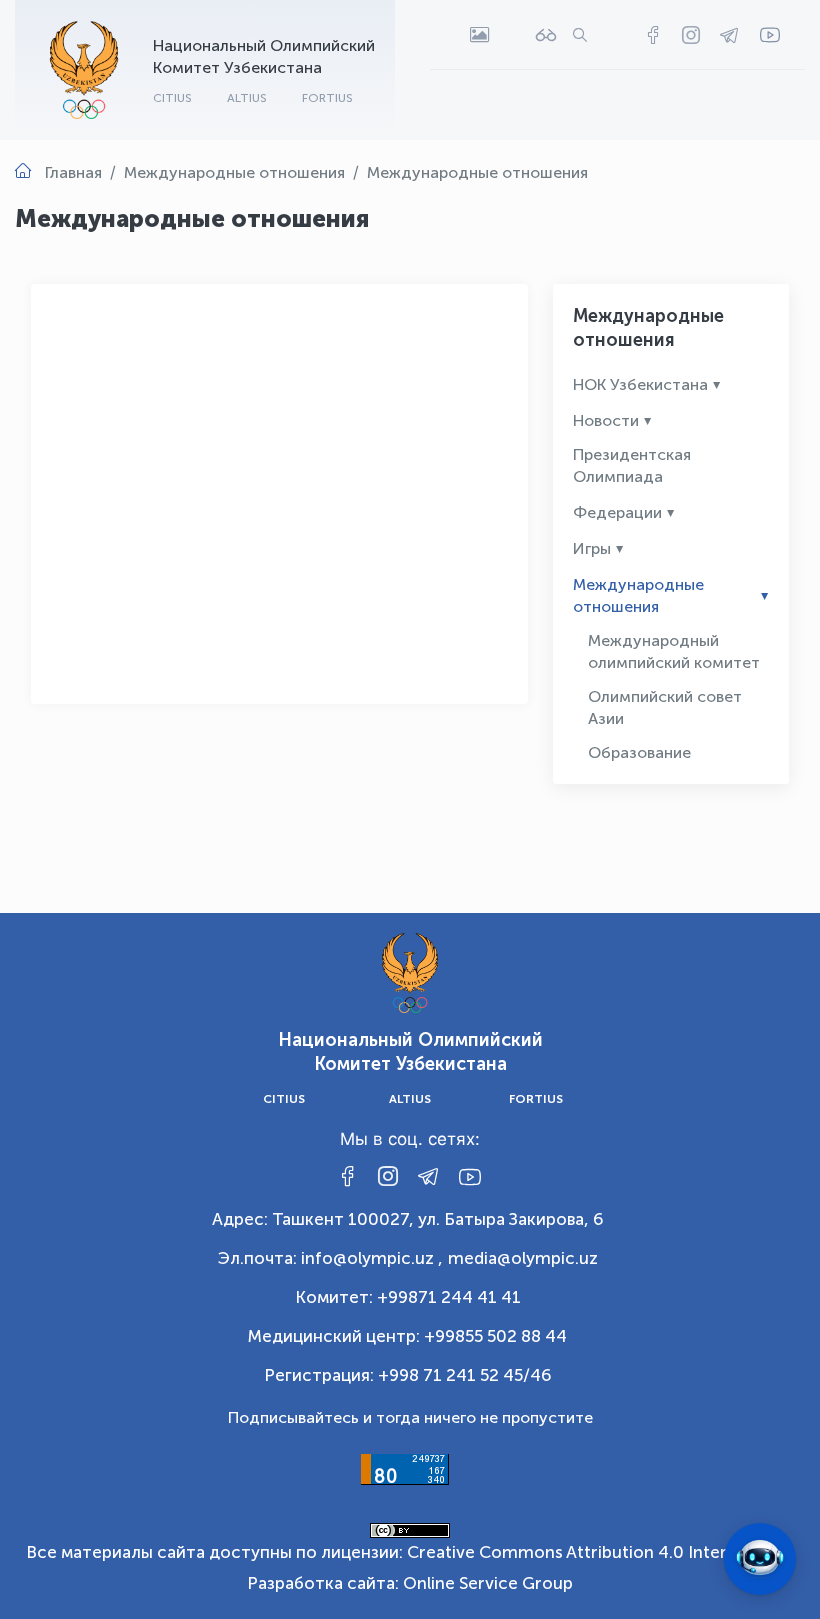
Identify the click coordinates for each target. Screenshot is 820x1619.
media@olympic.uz (523, 1258)
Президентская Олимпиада (632, 465)
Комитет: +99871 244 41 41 (408, 1297)
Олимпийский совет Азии (665, 707)
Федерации (617, 512)
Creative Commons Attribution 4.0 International (599, 1552)
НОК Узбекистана (640, 384)
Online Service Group (488, 1583)
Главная (73, 172)
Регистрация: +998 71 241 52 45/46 (408, 1375)
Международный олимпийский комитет (674, 651)
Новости (606, 420)
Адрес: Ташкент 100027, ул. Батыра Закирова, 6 (408, 1219)
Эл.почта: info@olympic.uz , (330, 1258)
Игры (592, 548)
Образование (639, 752)
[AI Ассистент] (760, 1559)
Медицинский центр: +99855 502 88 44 (407, 1336)
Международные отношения (638, 595)
